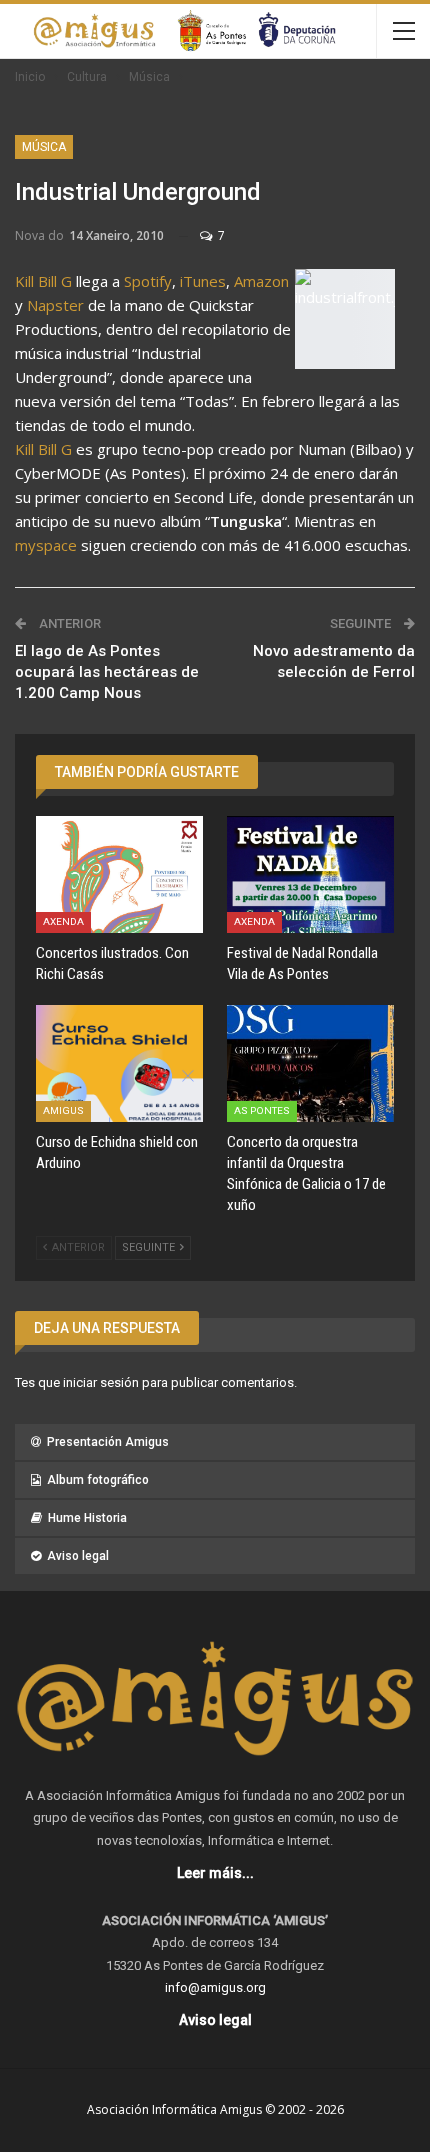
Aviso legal (78, 1556)
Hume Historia (87, 1518)
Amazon (261, 281)
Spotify (148, 281)
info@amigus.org (215, 1987)
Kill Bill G (43, 281)
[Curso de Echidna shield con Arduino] (119, 1063)
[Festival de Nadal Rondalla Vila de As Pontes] (310, 874)
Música (44, 147)
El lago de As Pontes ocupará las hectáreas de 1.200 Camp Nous (107, 672)
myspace (46, 545)
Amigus (63, 1110)
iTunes (203, 281)
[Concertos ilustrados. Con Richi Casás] (119, 874)
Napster (55, 305)
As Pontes (262, 1110)
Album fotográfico (98, 1480)
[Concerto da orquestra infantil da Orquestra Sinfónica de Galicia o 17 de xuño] (310, 1063)
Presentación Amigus (108, 1442)
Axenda (63, 921)
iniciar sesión (101, 1382)
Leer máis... (215, 1873)
